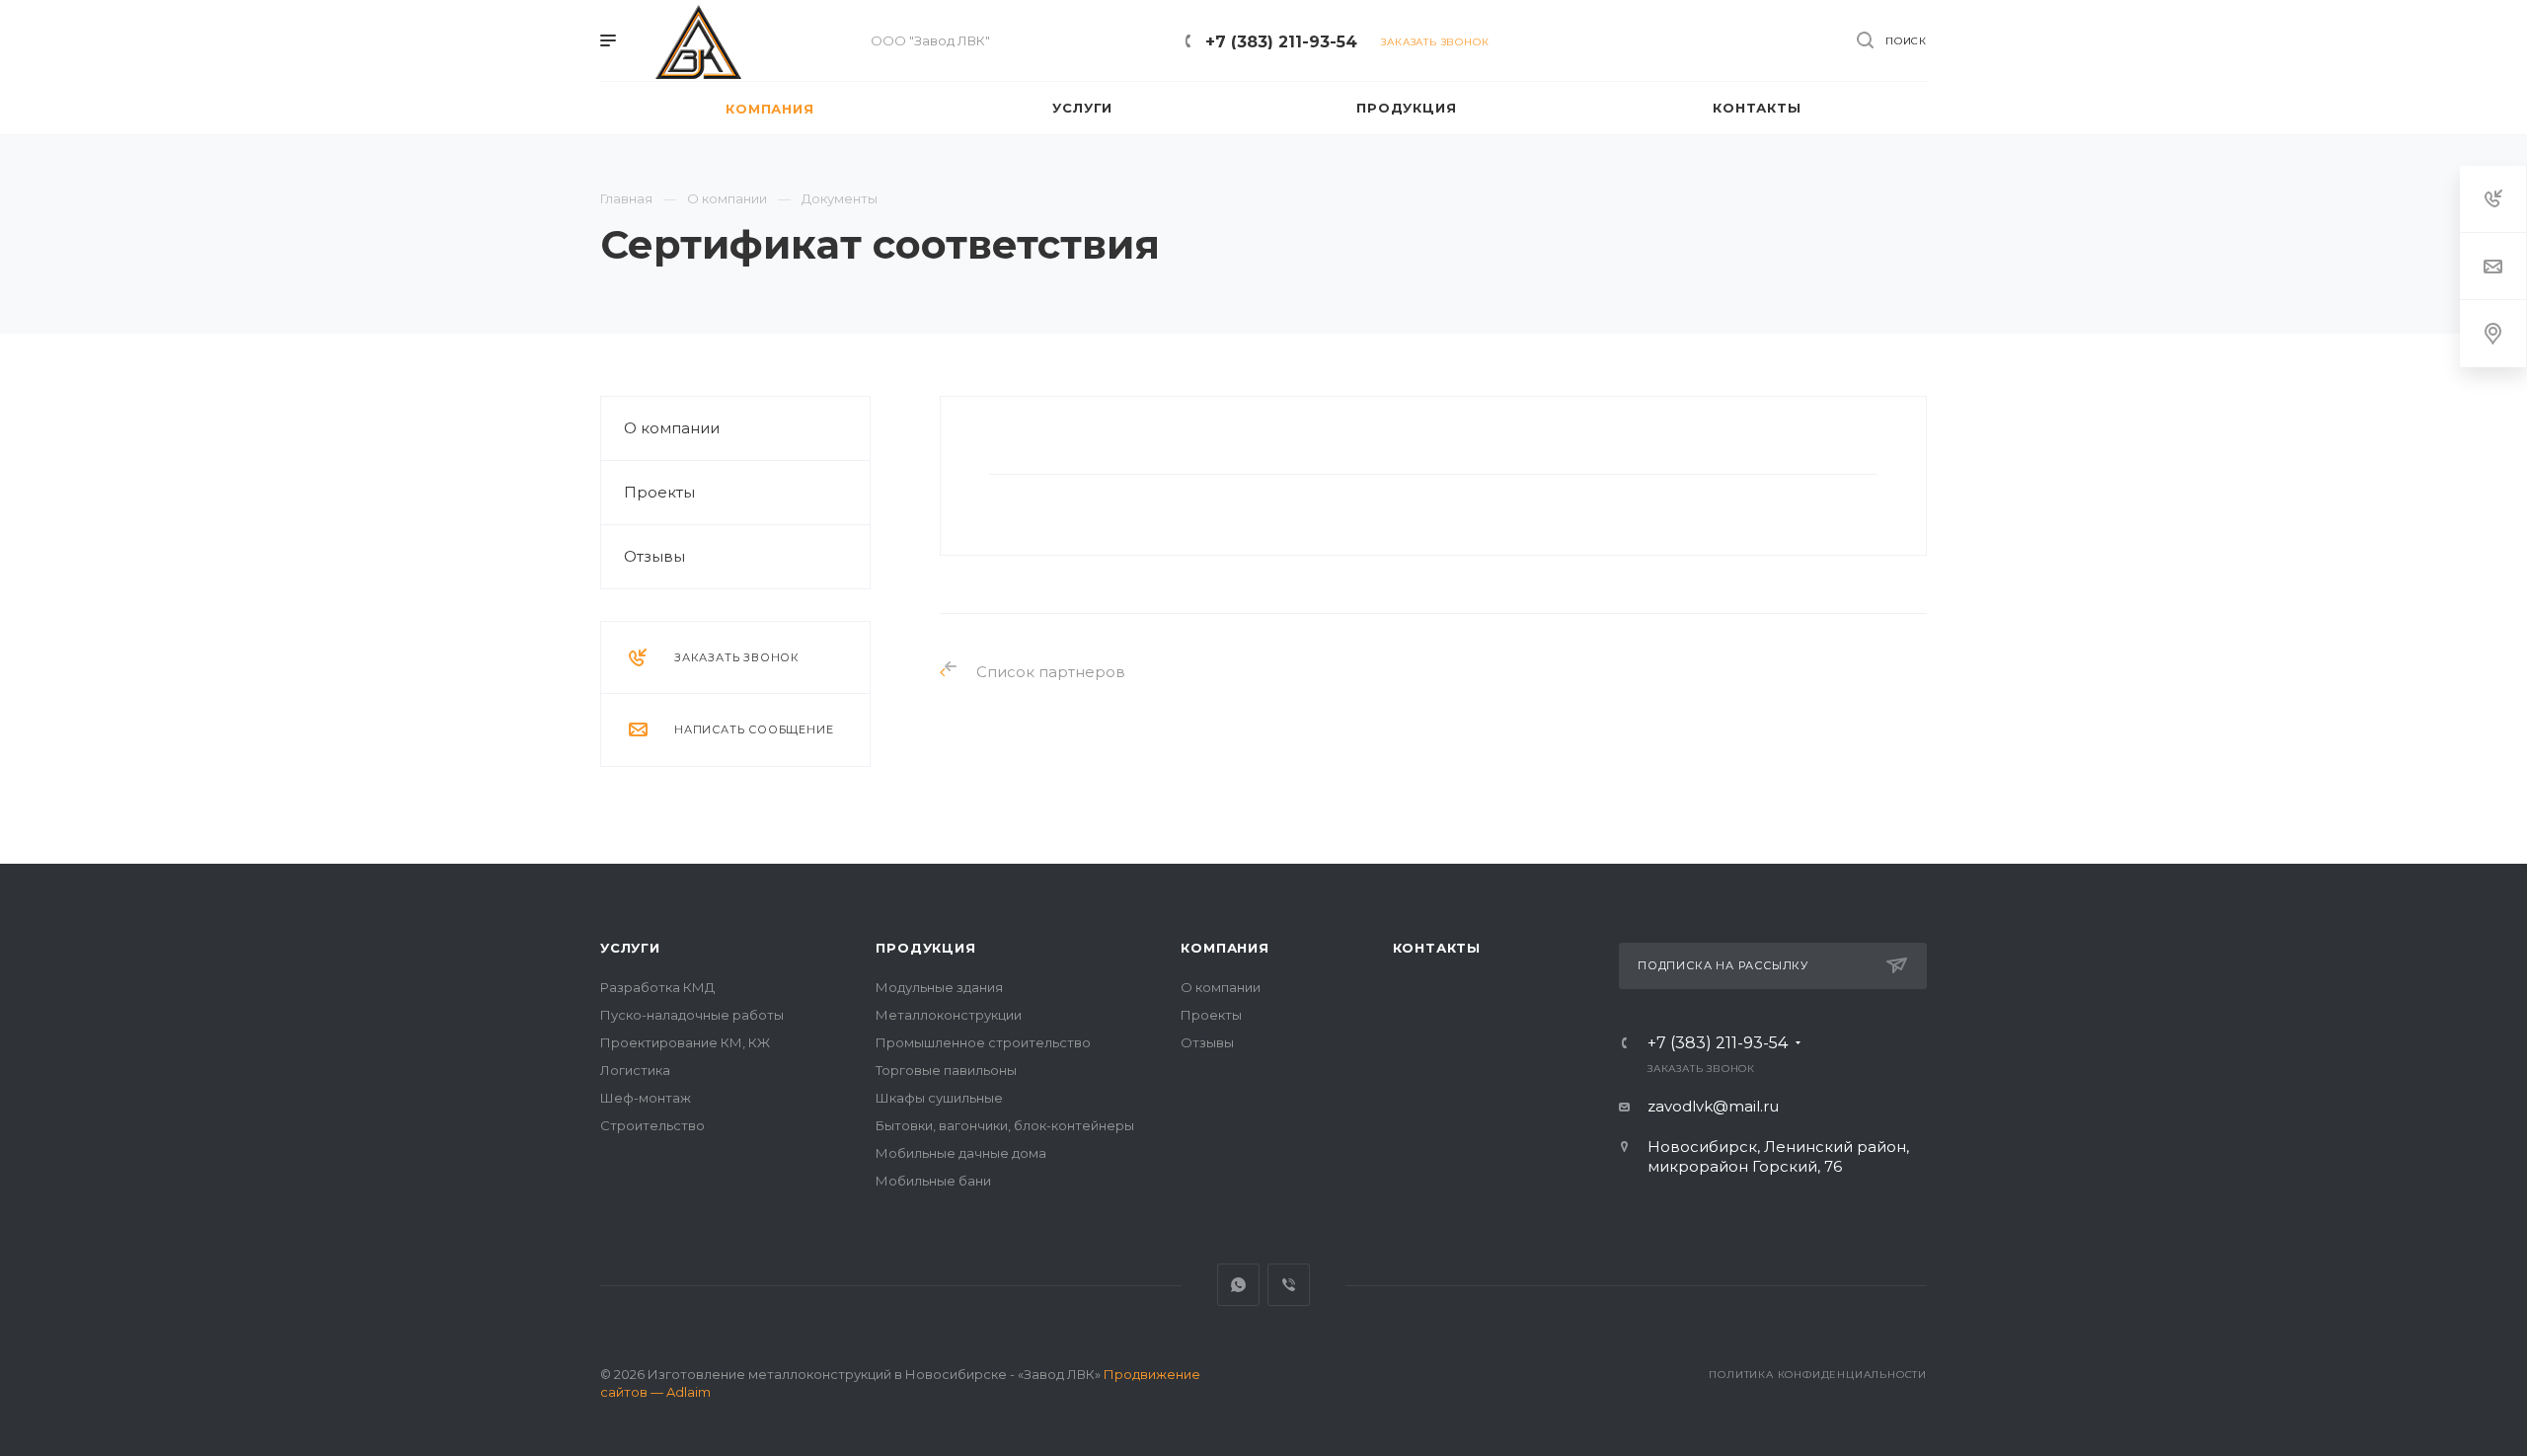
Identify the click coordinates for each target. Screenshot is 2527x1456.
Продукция (925, 948)
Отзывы (654, 556)
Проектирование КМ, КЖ (685, 1042)
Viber (1289, 1285)
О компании (672, 428)
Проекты (659, 492)
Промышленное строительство (983, 1042)
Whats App (1238, 1285)
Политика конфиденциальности (1818, 1375)
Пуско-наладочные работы (692, 1015)
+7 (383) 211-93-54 (1281, 42)
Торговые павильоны (946, 1070)
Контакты (1437, 948)
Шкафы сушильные (939, 1098)
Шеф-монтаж (646, 1098)
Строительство (652, 1125)
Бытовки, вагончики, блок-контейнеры (1005, 1125)
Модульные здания (939, 987)
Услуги (630, 948)
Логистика (635, 1070)
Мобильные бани (933, 1181)
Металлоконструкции (949, 1015)
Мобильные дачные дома (961, 1153)
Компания (1225, 948)
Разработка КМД (657, 987)
